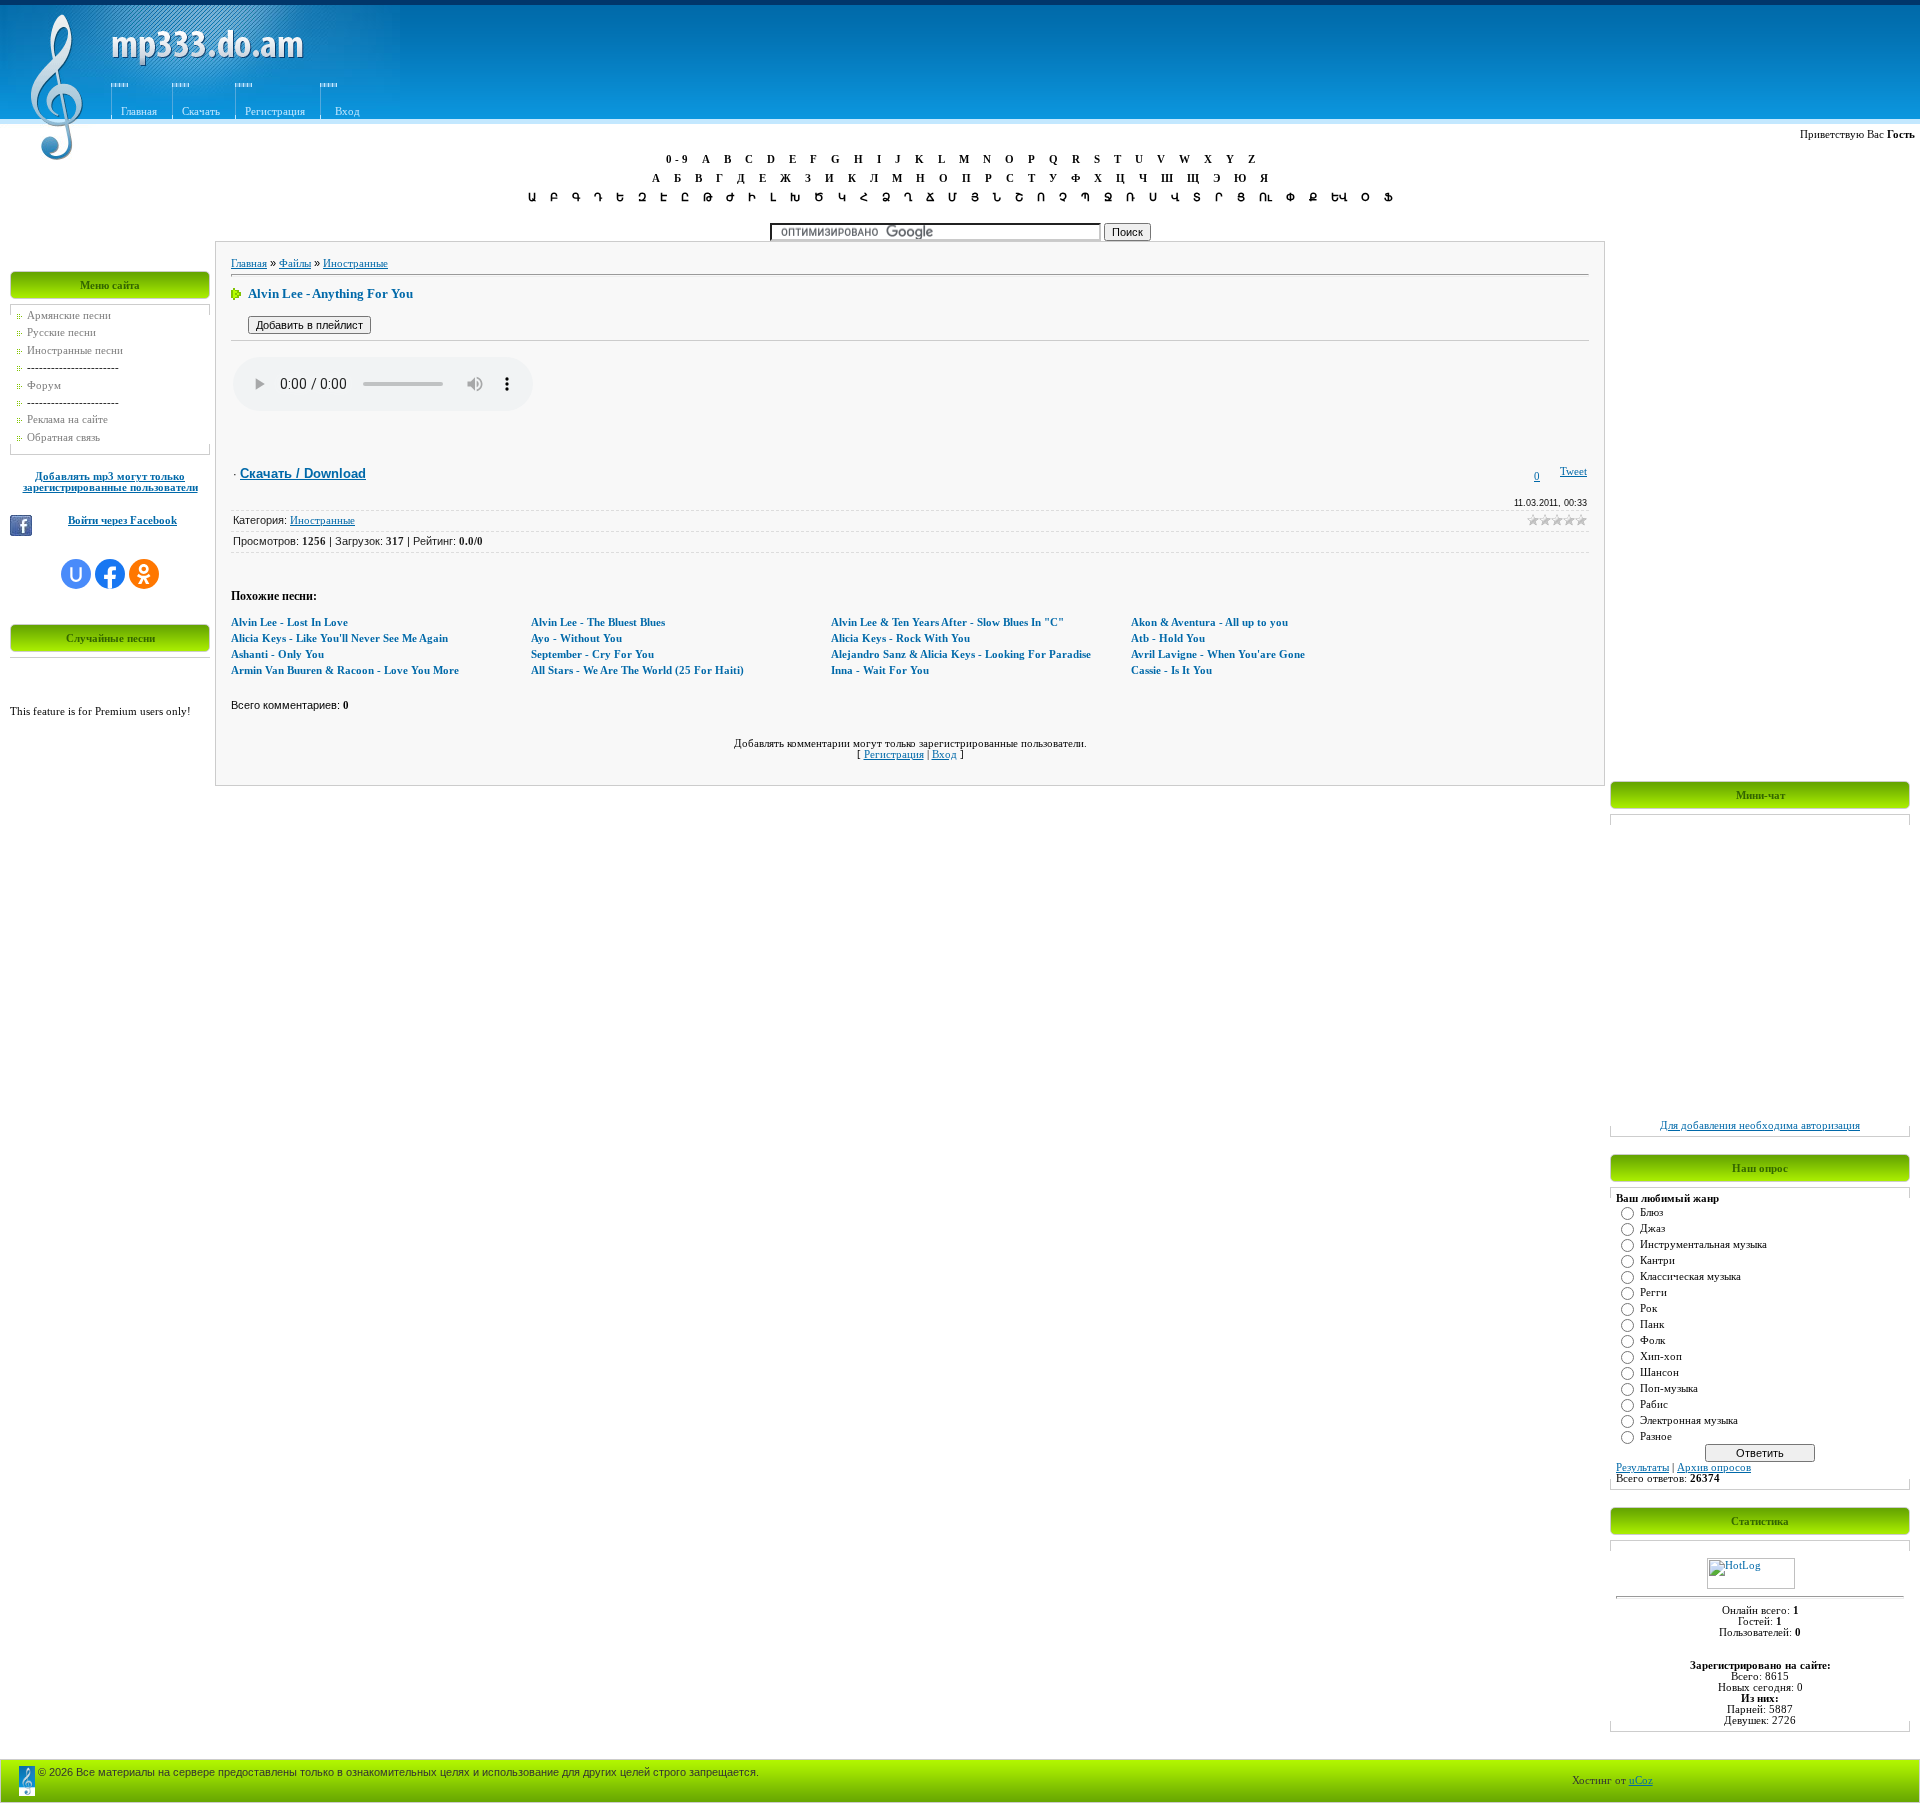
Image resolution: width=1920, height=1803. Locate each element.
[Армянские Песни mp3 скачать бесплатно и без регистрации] (207, 62)
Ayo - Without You (576, 638)
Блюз (1651, 1212)
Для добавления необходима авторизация (1760, 1125)
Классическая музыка (1690, 1276)
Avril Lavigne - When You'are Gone (1218, 654)
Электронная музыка (1689, 1420)
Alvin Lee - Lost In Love (289, 622)
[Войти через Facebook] (110, 574)
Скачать (201, 111)
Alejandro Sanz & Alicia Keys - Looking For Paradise (961, 654)
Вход (347, 111)
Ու (1265, 197)
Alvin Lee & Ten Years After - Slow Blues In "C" (947, 622)
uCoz (1641, 1780)
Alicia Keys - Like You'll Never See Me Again (339, 638)
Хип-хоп (1661, 1356)
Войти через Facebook (122, 520)
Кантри (1657, 1260)
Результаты (1642, 1467)
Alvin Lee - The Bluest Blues (598, 622)
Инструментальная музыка (1703, 1244)
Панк (1652, 1324)
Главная (139, 111)
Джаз (1652, 1228)
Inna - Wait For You (880, 670)
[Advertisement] (1222, 67)
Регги (1653, 1292)
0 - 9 (677, 159)
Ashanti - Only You (277, 654)
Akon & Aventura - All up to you (1209, 622)
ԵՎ (1339, 197)
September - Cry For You (592, 654)
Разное (1656, 1436)
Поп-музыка (1669, 1388)
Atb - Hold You (1168, 638)
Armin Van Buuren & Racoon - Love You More (345, 670)
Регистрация (275, 111)
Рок (1648, 1308)
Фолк (1652, 1340)
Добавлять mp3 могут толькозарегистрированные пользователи (110, 482)
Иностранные (355, 263)
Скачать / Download (303, 473)
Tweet (1573, 471)
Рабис (1654, 1404)
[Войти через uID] (76, 574)
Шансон (1659, 1372)
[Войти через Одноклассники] (144, 574)
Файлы (295, 263)
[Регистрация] (377, 88)
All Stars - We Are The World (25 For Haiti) (637, 670)
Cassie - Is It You (1171, 670)
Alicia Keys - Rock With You (900, 638)
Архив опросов (1714, 1467)
